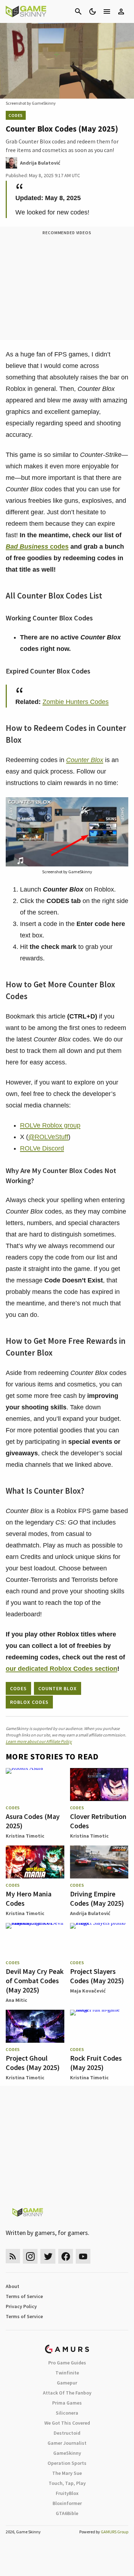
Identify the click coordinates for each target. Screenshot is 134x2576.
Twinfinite (67, 2373)
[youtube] (83, 2256)
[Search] (78, 11)
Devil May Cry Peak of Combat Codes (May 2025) (35, 1981)
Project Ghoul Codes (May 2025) (33, 2063)
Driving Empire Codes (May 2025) (97, 1898)
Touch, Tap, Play (67, 2483)
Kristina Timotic (25, 1836)
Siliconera (67, 2413)
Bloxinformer (67, 2503)
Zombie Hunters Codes (76, 702)
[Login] (121, 11)
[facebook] (66, 2256)
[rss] (13, 2256)
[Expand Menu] (107, 11)
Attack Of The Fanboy (67, 2393)
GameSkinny (67, 2453)
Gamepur (67, 2383)
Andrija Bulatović (90, 1913)
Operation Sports (67, 2463)
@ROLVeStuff (48, 1137)
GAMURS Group (115, 2532)
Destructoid (67, 2433)
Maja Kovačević (88, 1991)
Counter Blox (85, 760)
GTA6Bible (67, 2513)
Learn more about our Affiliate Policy (39, 1741)
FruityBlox (67, 2493)
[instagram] (30, 2256)
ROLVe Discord (42, 1148)
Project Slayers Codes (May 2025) (97, 1976)
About (13, 2286)
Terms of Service (24, 2296)
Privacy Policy (21, 2306)
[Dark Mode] (93, 11)
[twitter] (48, 2256)
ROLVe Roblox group (50, 1125)
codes (37, 547)
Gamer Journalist (67, 2443)
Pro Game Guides (67, 2363)
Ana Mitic (16, 2000)
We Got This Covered (67, 2423)
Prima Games (67, 2403)
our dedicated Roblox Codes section (61, 1669)
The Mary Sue (67, 2473)
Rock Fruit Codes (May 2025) (96, 2063)
